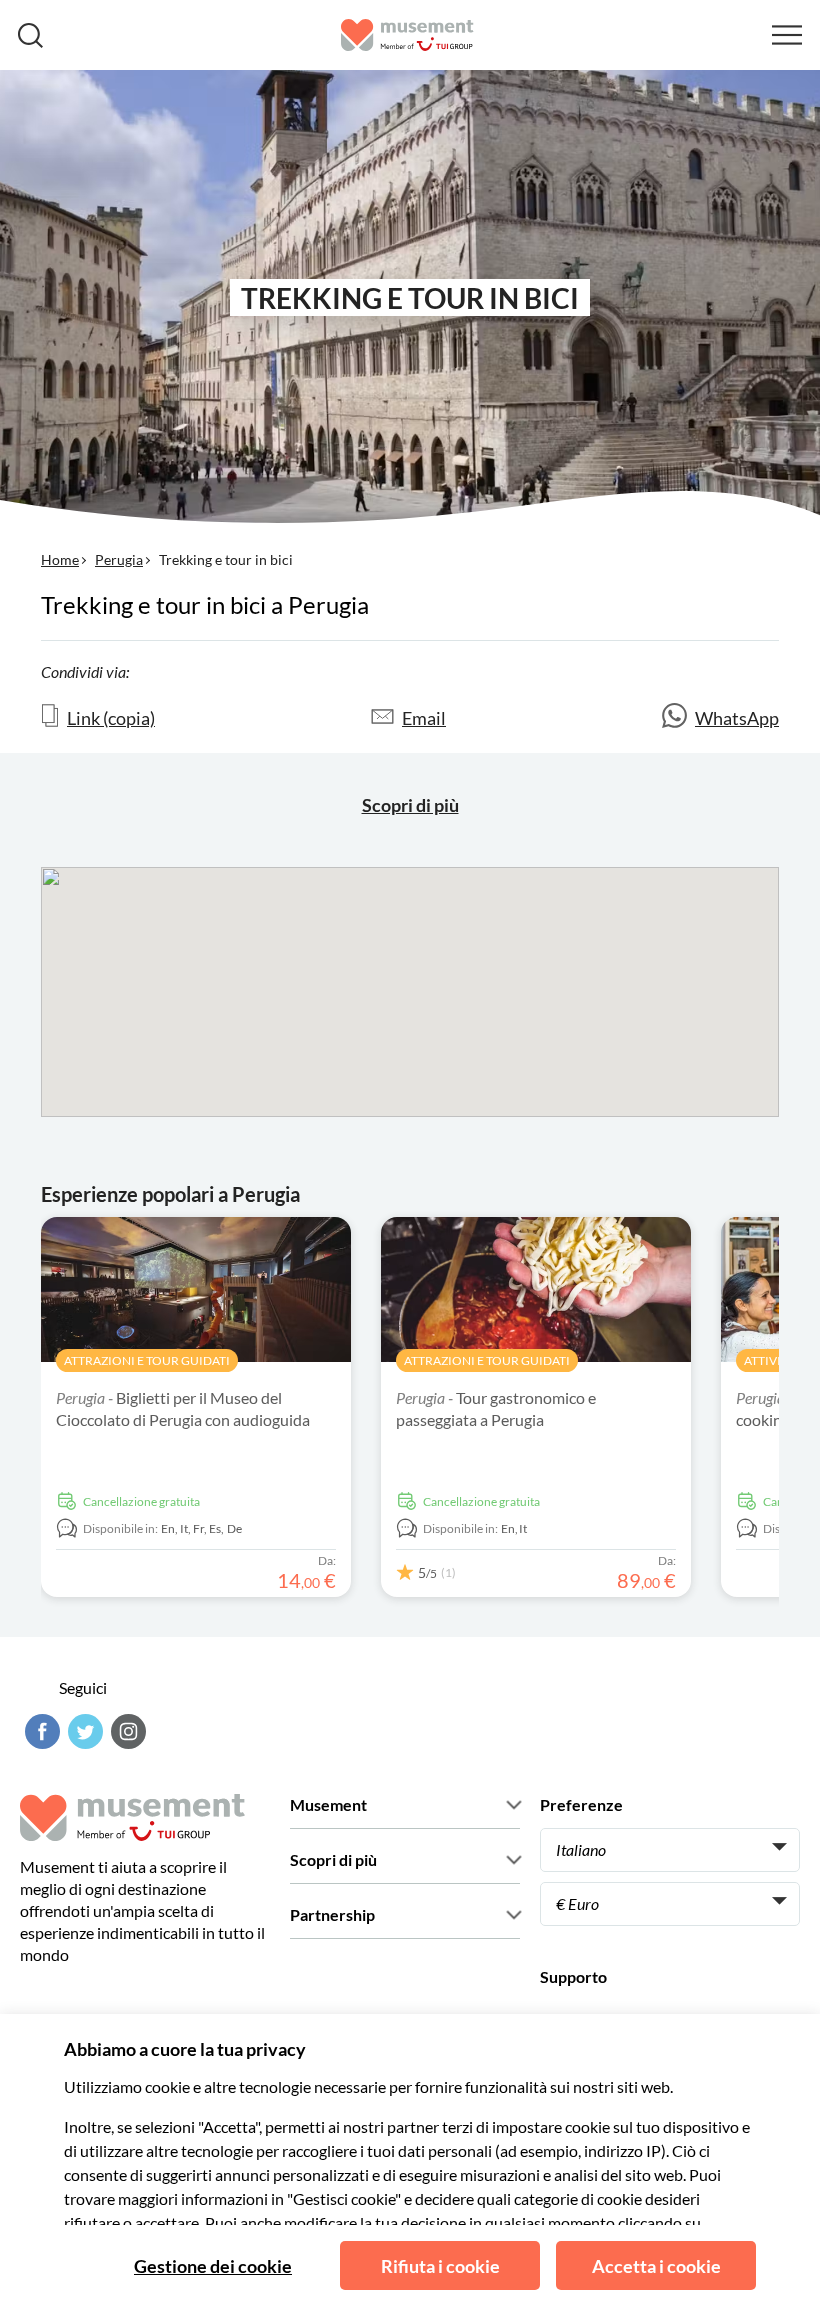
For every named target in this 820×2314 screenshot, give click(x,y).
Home (60, 559)
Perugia (119, 559)
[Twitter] (83, 1731)
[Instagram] (126, 1731)
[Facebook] (40, 1731)
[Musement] (407, 35)
